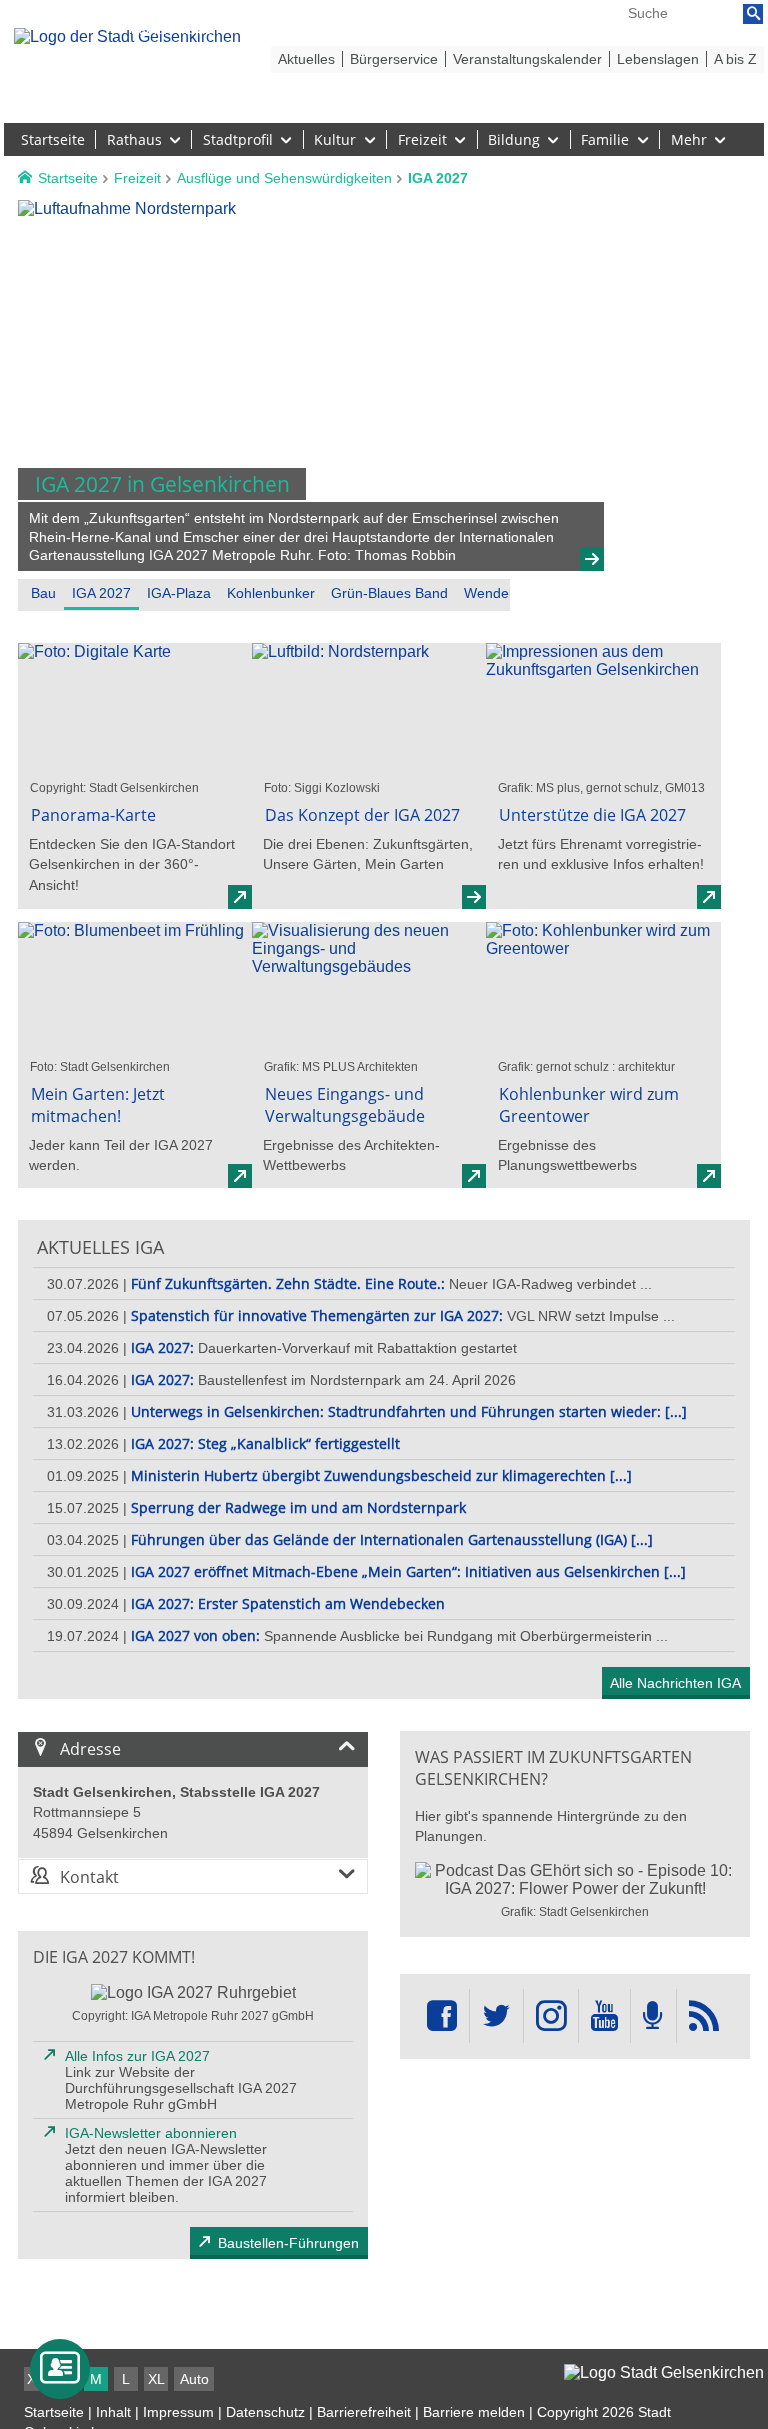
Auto (194, 2379)
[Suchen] (753, 14)
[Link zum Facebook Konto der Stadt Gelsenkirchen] (442, 2016)
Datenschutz (265, 2412)
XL (156, 2379)
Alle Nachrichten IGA (675, 1683)
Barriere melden (474, 2412)
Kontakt (89, 1877)
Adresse (90, 1749)
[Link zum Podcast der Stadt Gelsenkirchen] (653, 2016)
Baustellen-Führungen (288, 2243)
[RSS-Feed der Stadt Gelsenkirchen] (704, 2016)
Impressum (178, 2412)
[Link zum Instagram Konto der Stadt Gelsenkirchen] (551, 2016)
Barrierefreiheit (364, 2412)
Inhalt (113, 2412)
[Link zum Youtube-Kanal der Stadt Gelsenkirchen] (604, 2016)
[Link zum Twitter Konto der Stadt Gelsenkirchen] (496, 2016)
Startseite (54, 2412)
